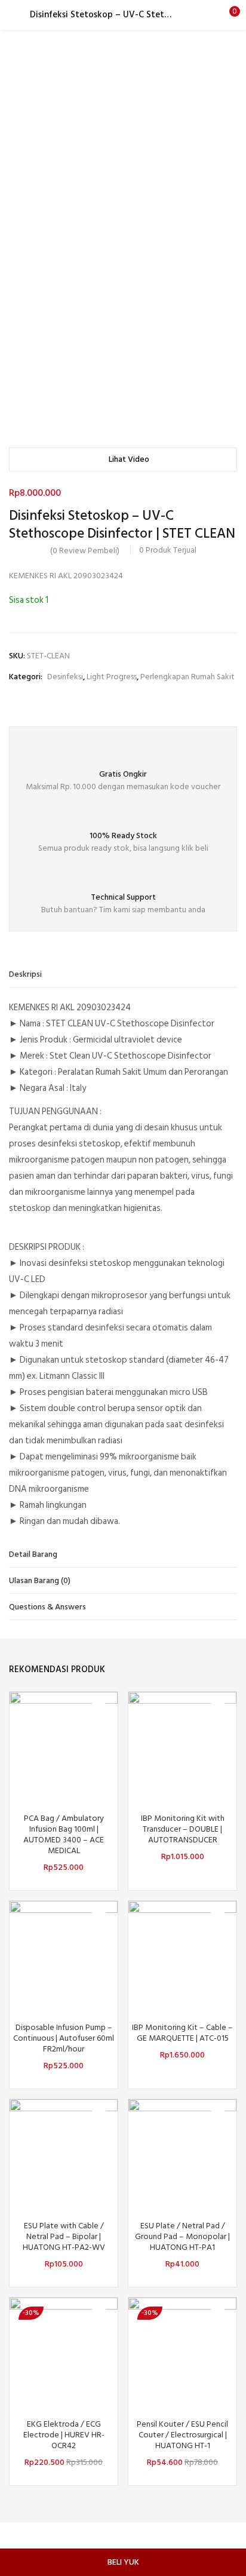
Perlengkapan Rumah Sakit (187, 677)
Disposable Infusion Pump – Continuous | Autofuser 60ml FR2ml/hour (64, 2038)
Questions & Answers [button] (47, 1607)
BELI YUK (123, 2562)
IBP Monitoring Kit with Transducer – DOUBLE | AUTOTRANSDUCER (183, 1829)
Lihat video (129, 459)
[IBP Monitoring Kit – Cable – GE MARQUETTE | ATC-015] (182, 1954)
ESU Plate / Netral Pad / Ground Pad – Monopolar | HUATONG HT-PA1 (182, 2237)
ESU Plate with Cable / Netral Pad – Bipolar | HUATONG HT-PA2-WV (64, 2237)
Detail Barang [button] (33, 1554)
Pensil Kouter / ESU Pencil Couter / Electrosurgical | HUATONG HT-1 (182, 2435)
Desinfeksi (65, 677)
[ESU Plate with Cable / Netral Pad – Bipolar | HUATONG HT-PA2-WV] (64, 2153)
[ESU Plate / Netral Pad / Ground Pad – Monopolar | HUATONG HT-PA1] (182, 2153)
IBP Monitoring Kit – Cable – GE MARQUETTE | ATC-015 (182, 2033)
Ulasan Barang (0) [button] (40, 1580)
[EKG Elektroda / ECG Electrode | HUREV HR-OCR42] (64, 2351)
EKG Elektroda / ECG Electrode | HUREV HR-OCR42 (64, 2435)
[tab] (123, 974)
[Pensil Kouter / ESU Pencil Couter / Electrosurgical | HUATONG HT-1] (182, 2351)
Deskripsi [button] (25, 974)
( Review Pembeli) (85, 551)
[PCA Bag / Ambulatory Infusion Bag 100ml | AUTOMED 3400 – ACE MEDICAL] (64, 1745)
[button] (228, 15)
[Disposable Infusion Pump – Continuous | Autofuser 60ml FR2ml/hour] (64, 1954)
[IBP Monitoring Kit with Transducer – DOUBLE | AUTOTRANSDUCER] (182, 1745)
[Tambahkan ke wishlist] (99, 1711)
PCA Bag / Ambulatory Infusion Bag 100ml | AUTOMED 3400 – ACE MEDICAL (64, 1835)
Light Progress (112, 677)
